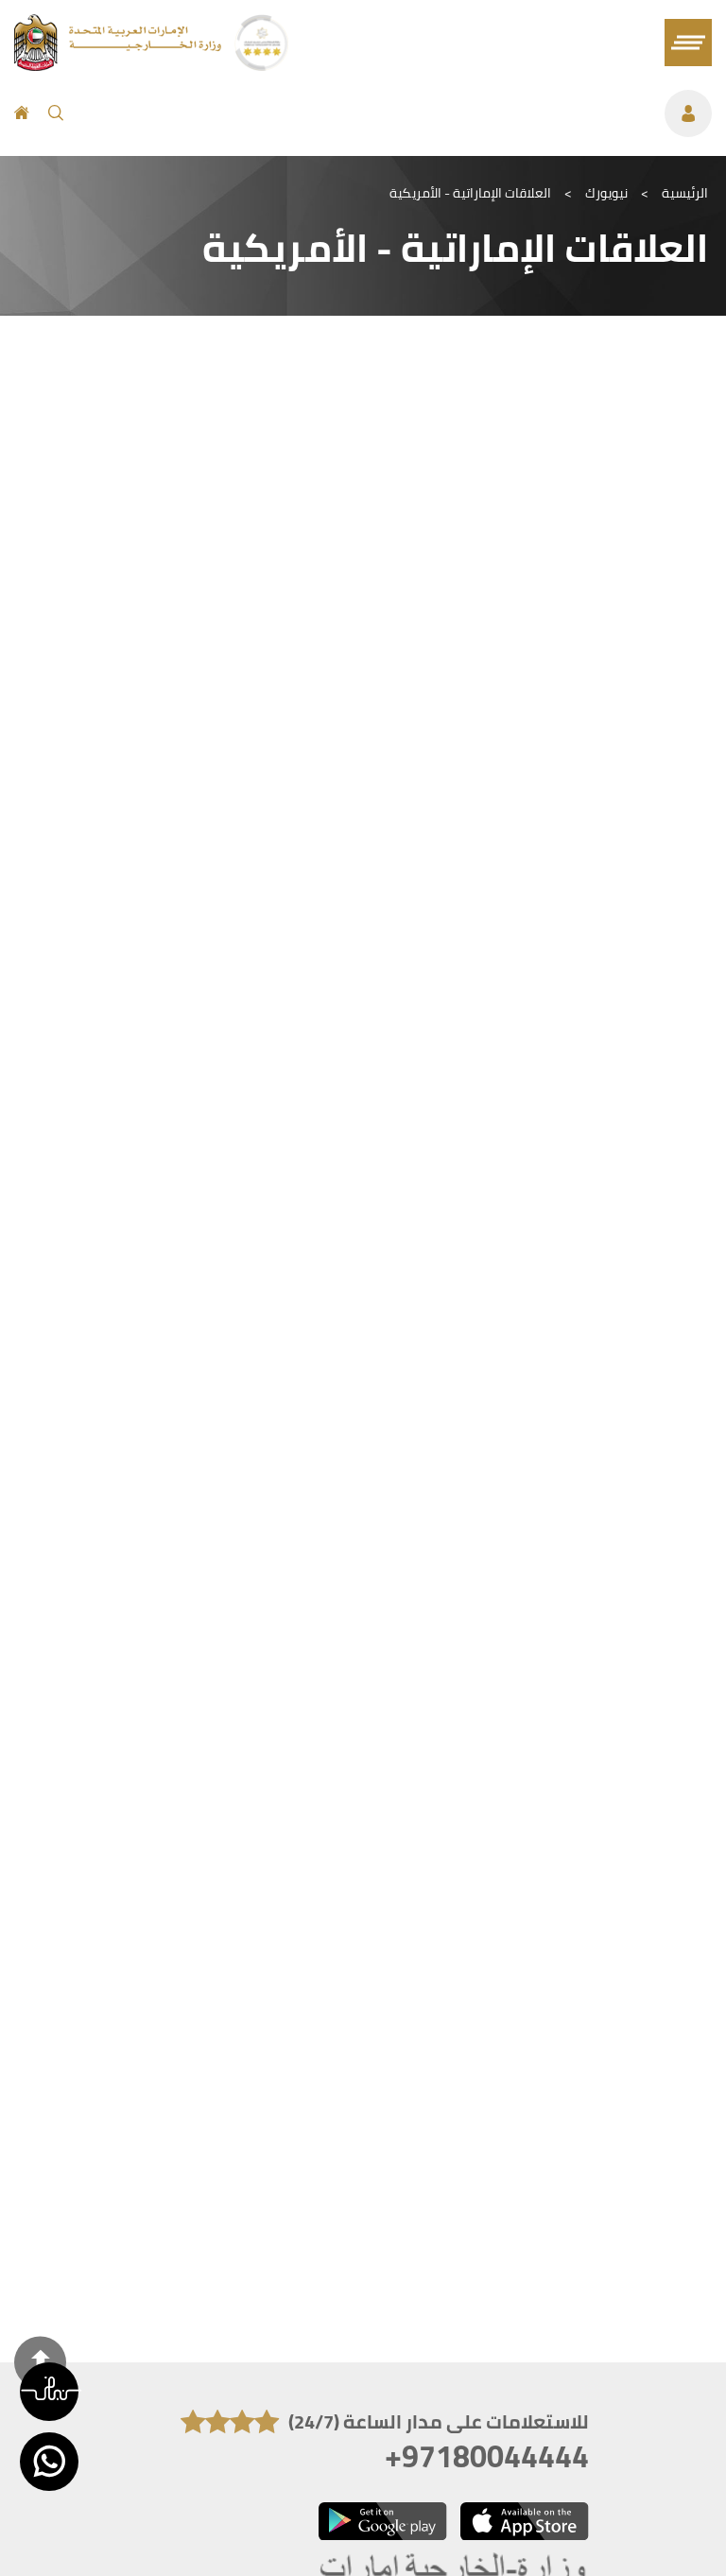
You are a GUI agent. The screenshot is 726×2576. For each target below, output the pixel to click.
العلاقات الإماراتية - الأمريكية (470, 193)
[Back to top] (40, 2362)
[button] (49, 2392)
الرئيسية (685, 193)
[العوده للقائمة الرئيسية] (120, 65)
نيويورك (606, 193)
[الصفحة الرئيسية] (22, 113)
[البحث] (56, 113)
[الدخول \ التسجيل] (397, 113)
